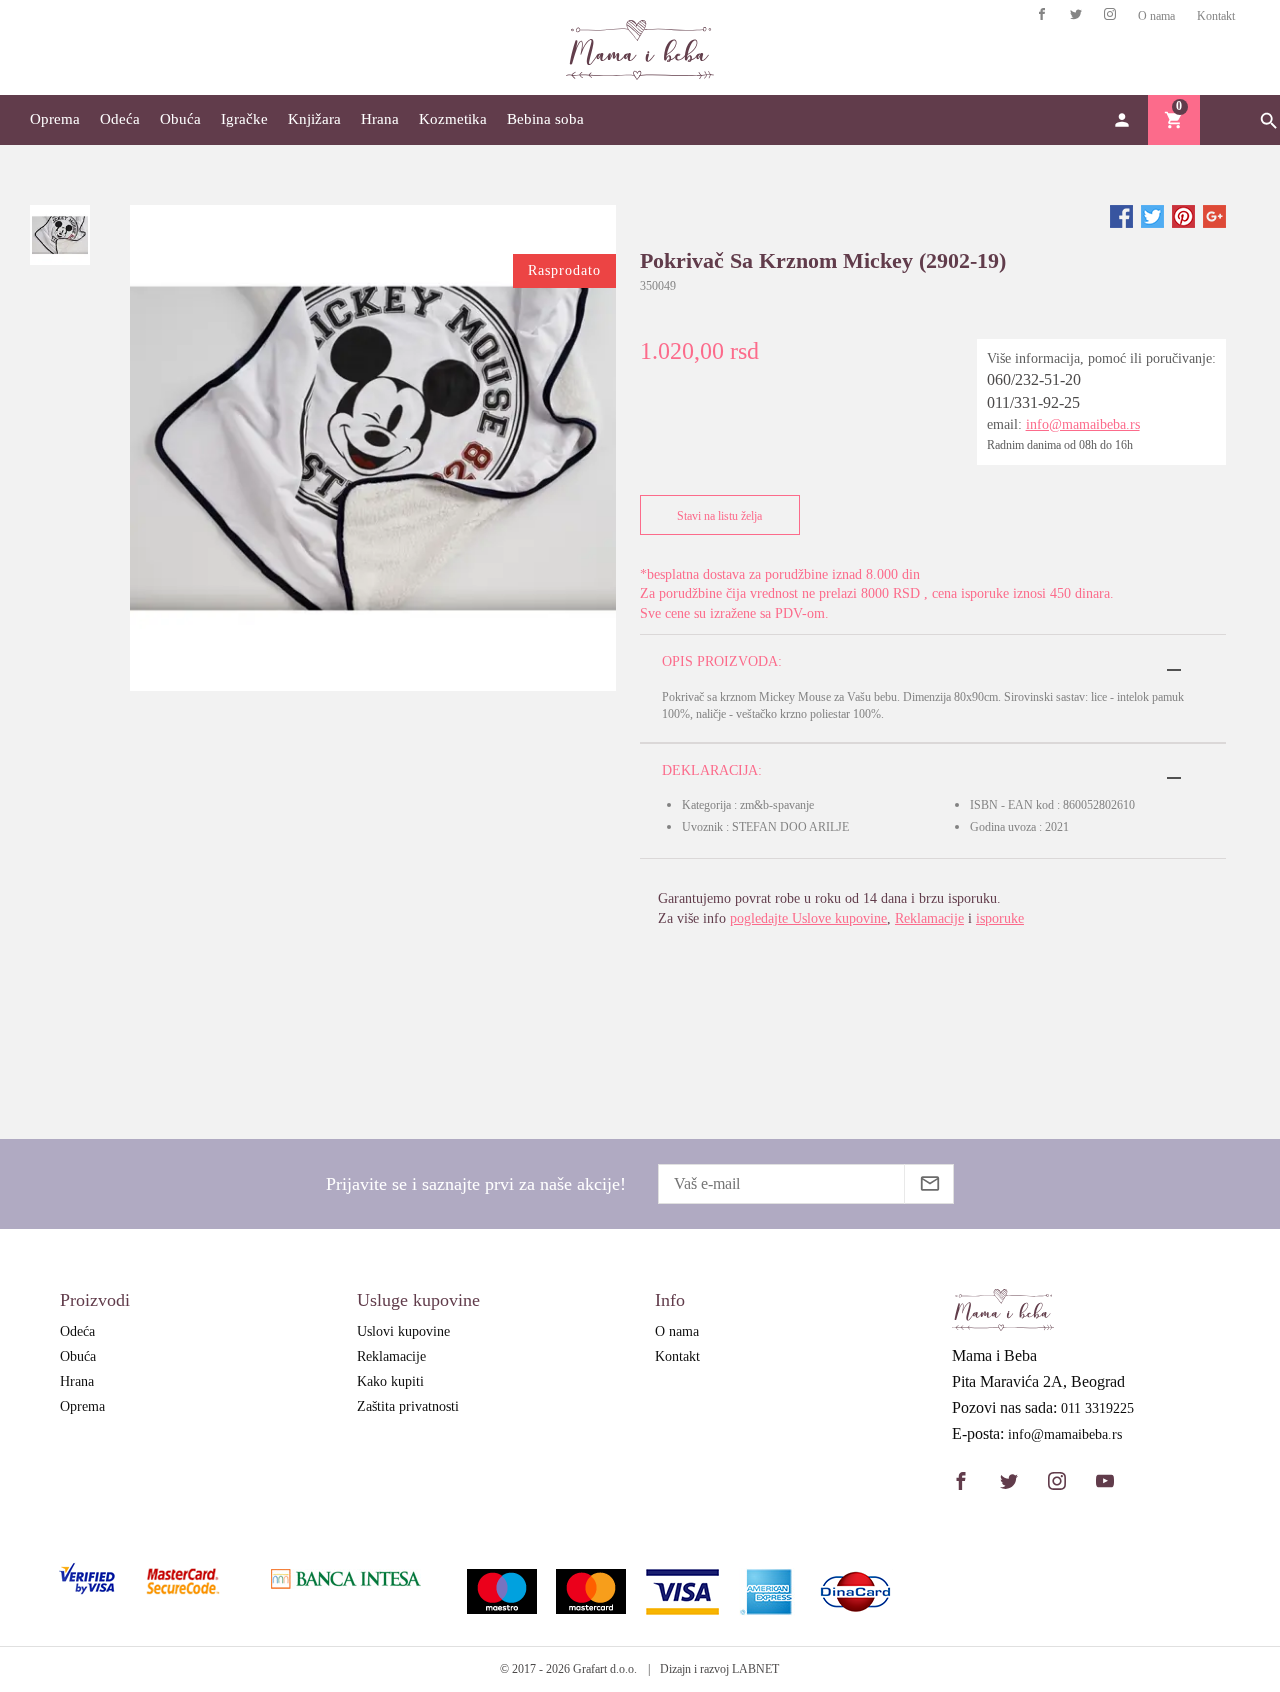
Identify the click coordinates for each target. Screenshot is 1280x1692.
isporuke (1000, 918)
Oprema (55, 119)
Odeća (120, 119)
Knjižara (314, 119)
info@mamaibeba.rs (1083, 424)
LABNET (755, 1669)
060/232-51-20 (1034, 379)
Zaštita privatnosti (408, 1406)
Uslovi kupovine (403, 1331)
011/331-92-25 (1033, 402)
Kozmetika (453, 119)
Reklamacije (929, 918)
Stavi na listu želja (719, 516)
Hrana (380, 119)
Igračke (244, 119)
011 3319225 (1097, 1409)
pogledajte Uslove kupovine (808, 918)
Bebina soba (545, 119)
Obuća (180, 119)
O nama (1156, 16)
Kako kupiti (390, 1381)
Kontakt (1216, 16)
